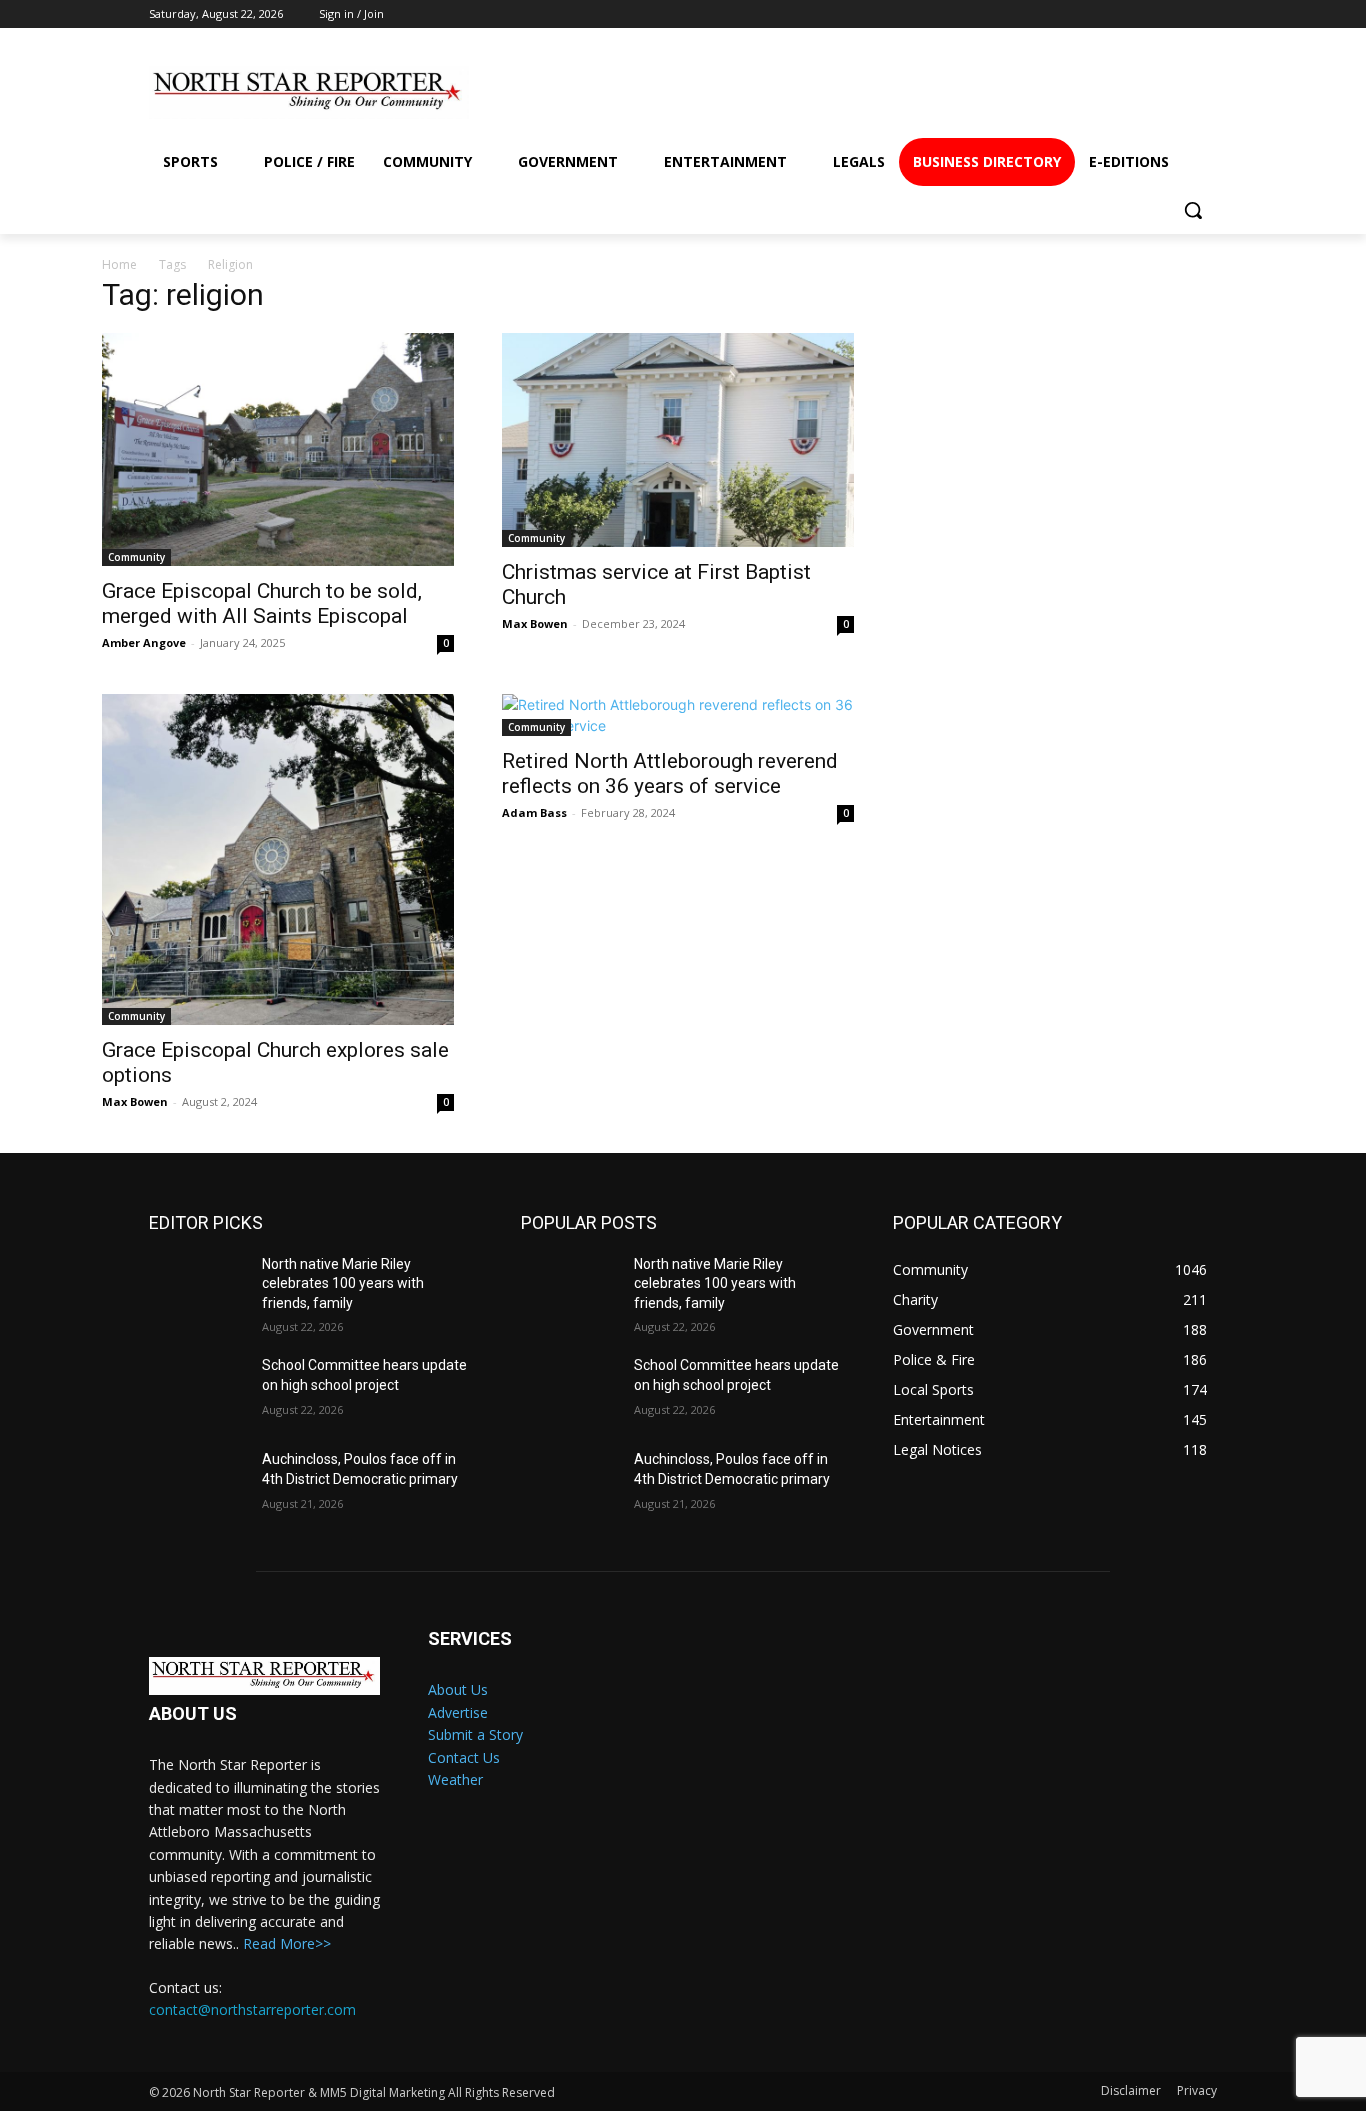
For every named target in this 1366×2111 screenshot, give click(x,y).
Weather (455, 1779)
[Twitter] (1113, 92)
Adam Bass (534, 812)
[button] (1193, 210)
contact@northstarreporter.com (252, 2009)
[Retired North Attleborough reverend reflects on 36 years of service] (678, 715)
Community (136, 557)
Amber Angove (144, 642)
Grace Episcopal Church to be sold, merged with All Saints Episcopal (262, 603)
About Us (458, 1689)
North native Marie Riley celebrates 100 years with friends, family (343, 1283)
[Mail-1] (1185, 92)
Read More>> (287, 1943)
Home (119, 264)
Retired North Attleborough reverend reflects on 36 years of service (670, 773)
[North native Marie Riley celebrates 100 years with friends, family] (197, 1289)
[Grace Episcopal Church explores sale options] (278, 859)
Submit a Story (475, 1734)
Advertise (458, 1712)
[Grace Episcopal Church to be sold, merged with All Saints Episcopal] (278, 450)
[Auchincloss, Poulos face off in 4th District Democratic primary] (197, 1484)
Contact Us (464, 1757)
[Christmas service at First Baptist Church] (678, 440)
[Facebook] (968, 92)
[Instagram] (1040, 92)
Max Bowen (535, 623)
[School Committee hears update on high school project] (197, 1390)
